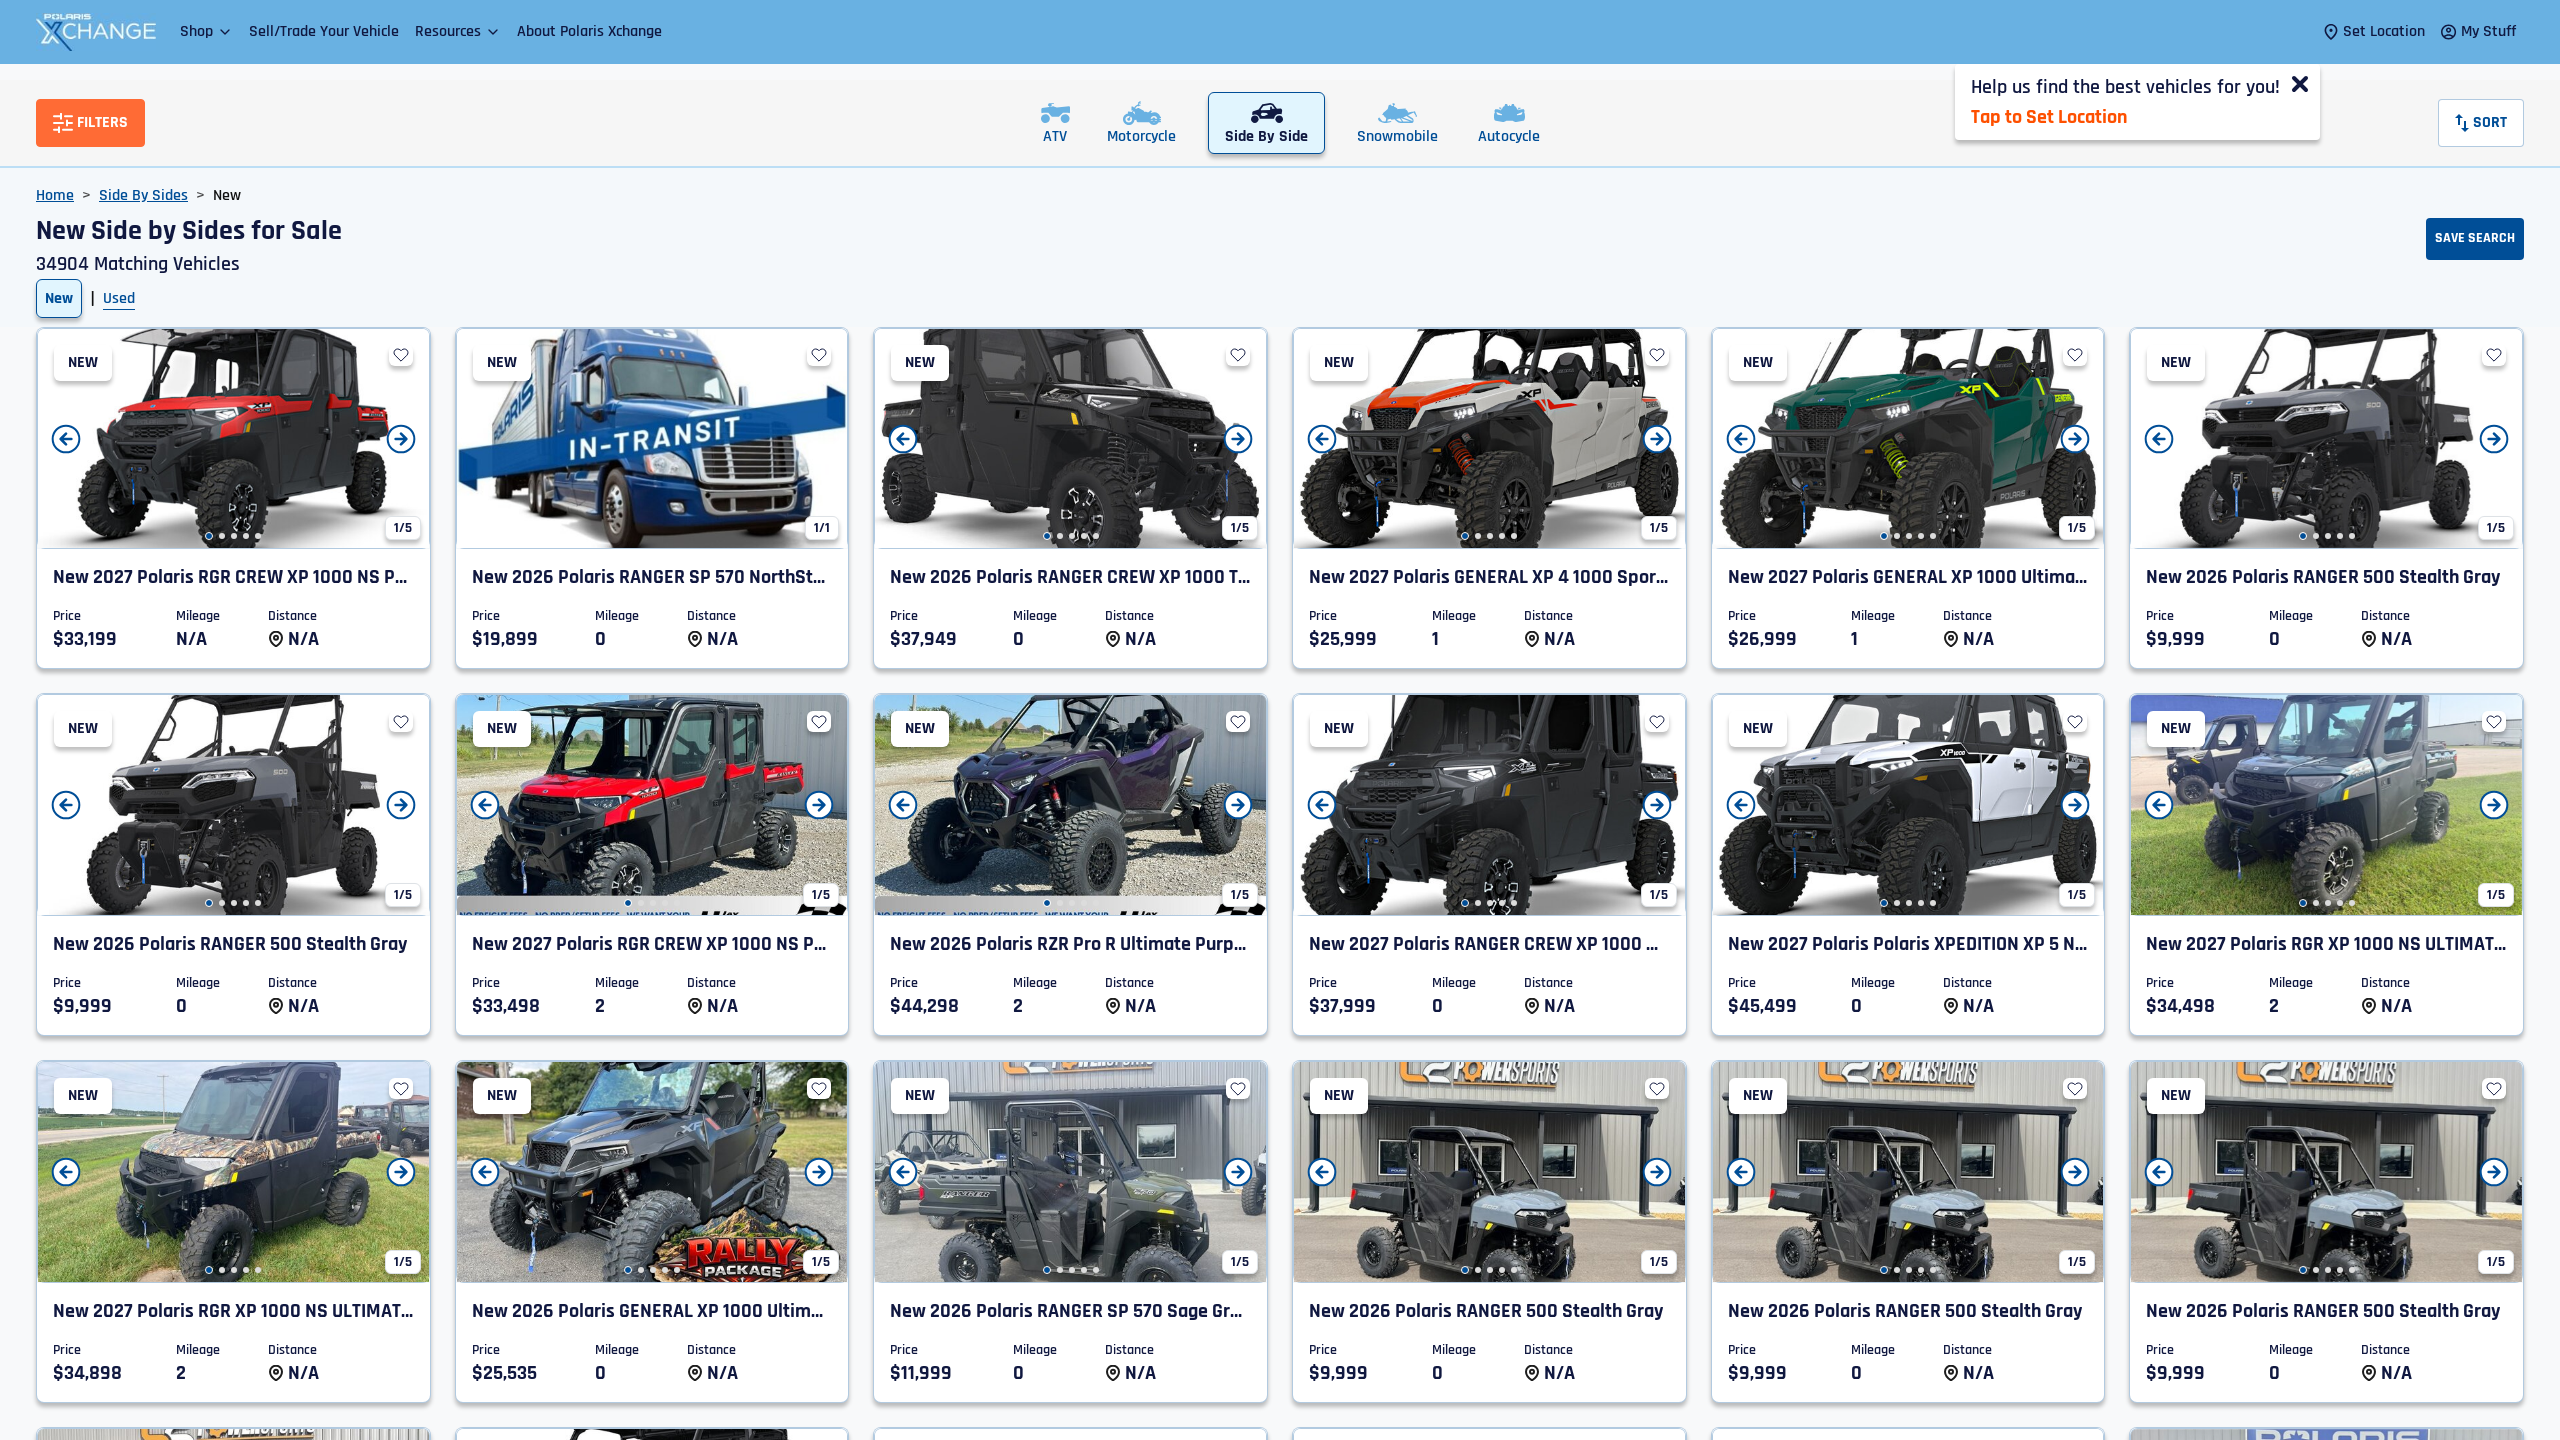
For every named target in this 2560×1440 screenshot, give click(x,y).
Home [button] (55, 195)
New (59, 298)
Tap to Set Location (2049, 117)
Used (119, 298)
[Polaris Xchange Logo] (96, 32)
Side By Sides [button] (143, 195)
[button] (206, 31)
